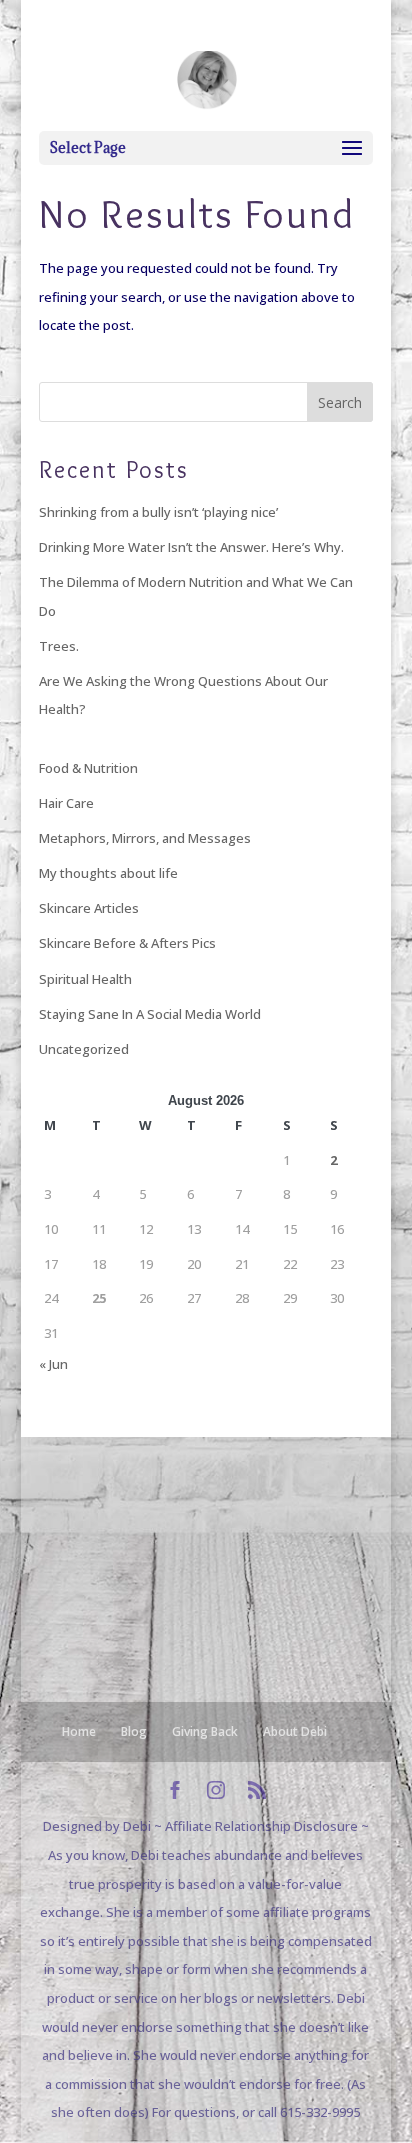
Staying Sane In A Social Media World (150, 1014)
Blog (134, 1731)
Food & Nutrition (88, 768)
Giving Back (205, 1731)
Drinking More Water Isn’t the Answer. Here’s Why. (191, 547)
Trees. (59, 646)
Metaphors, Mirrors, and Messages (145, 838)
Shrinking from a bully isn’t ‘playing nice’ (158, 512)
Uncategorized (84, 1049)
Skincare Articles (89, 908)
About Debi (295, 1731)
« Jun (53, 1364)
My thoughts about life (108, 873)
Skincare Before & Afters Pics (127, 943)
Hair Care (66, 803)
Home (79, 1731)
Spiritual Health (85, 979)
